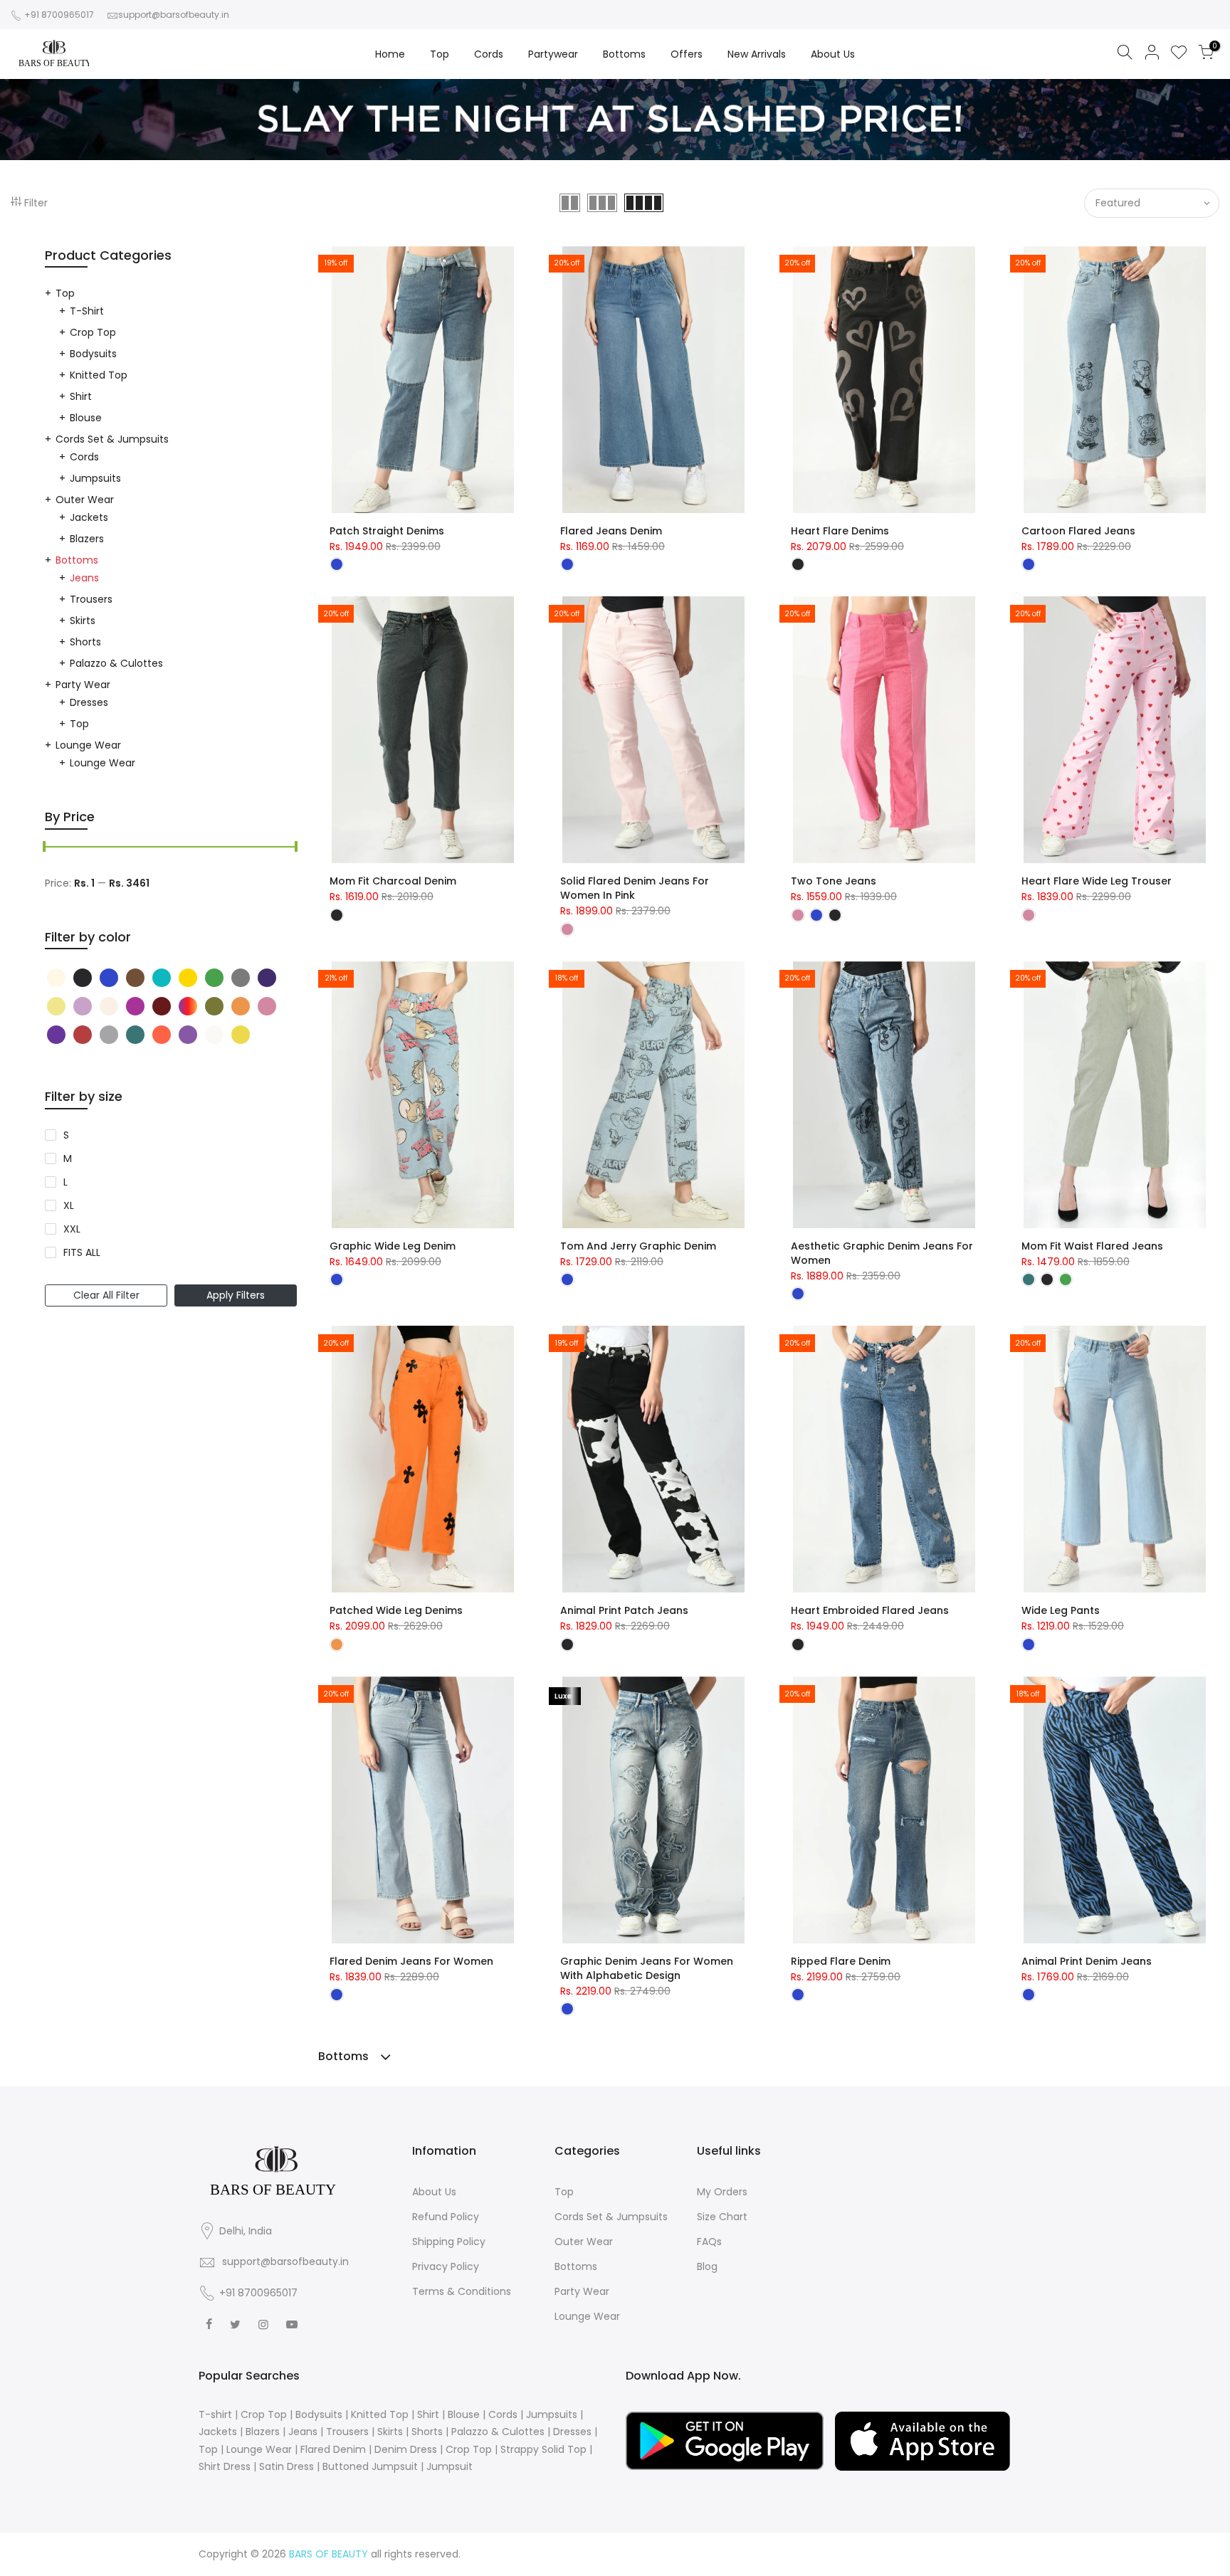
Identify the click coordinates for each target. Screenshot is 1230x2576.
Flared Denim (333, 2449)
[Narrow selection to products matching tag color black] (58, 978)
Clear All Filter (106, 1295)
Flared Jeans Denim (611, 531)
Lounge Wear (88, 745)
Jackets (89, 517)
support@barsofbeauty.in (174, 15)
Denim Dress (406, 2449)
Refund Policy (446, 2217)
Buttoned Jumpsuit (370, 2466)
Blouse (86, 418)
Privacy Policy (446, 2266)
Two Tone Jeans (834, 881)
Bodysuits (93, 354)
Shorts (85, 642)
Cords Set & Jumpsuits (112, 439)
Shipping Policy (449, 2242)
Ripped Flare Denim (841, 1961)
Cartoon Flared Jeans (1078, 531)
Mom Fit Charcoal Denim (393, 881)
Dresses (89, 702)
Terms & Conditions (462, 2291)
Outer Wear (85, 500)
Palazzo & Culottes (116, 663)
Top (440, 54)
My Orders (722, 2192)
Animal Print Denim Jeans (1087, 1961)
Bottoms (624, 54)
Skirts (83, 621)
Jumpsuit (450, 2466)
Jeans (84, 578)
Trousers (91, 599)
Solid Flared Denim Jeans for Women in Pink (635, 888)
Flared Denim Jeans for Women (411, 1961)
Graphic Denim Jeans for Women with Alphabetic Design (647, 1968)
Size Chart (722, 2217)
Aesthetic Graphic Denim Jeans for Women (882, 1253)
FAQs (709, 2242)
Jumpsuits (95, 478)
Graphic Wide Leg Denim (393, 1246)
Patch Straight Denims (387, 531)
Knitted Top (99, 375)
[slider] (45, 848)
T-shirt (87, 311)
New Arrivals (757, 54)
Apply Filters (236, 1295)
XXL (72, 1229)
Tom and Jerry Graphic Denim (638, 1246)
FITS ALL (82, 1252)
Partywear (553, 54)
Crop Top (93, 332)
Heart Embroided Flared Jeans (870, 1610)
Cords (489, 54)
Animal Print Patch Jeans (624, 1610)
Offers (687, 54)
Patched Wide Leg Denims (396, 1610)
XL (69, 1205)
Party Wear (83, 685)
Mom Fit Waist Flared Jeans (1092, 1246)
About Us (833, 54)
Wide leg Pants (1061, 1610)
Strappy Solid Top (543, 2449)
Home (390, 54)
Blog (707, 2266)
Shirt (81, 396)
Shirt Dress (225, 2466)
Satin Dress (287, 2466)
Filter (36, 203)
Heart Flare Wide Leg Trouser (1097, 881)
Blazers (87, 539)
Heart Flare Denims (840, 531)
